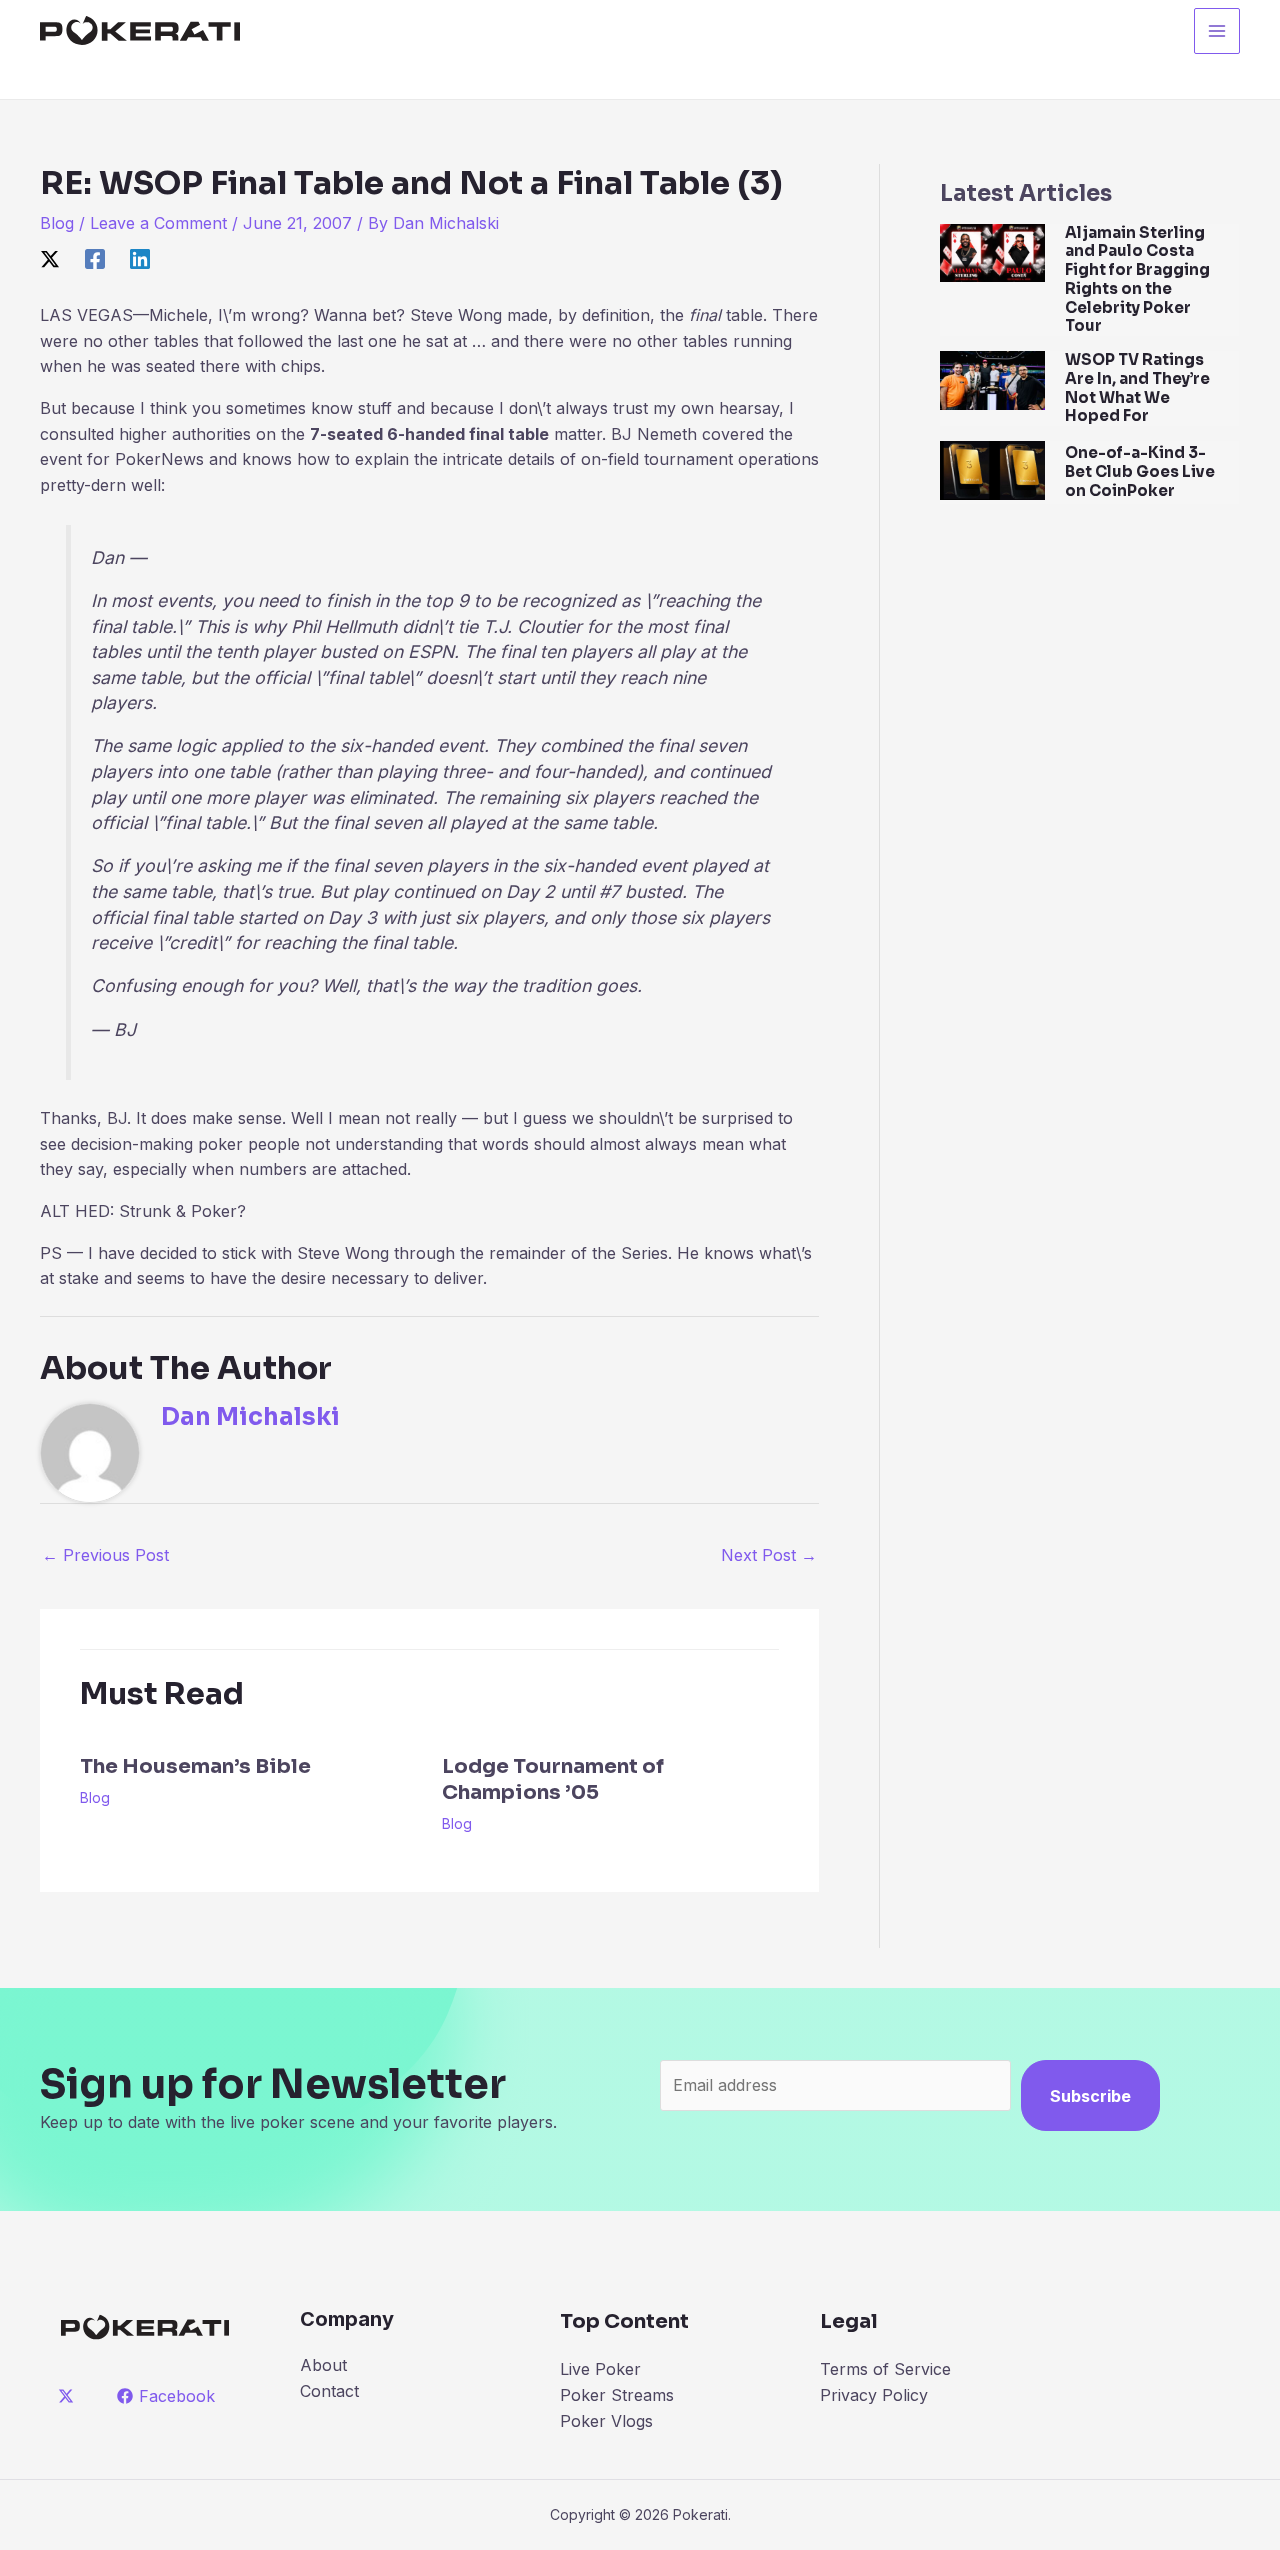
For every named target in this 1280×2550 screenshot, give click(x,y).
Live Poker (600, 2369)
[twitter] (69, 2396)
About (323, 2365)
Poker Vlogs (606, 2421)
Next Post (769, 1555)
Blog (57, 223)
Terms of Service (885, 2369)
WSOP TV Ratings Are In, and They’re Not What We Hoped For (1137, 387)
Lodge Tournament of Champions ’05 (553, 1779)
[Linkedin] (140, 259)
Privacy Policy (874, 2395)
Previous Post (105, 1555)
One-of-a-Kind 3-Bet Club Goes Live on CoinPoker (1140, 471)
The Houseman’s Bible (195, 1766)
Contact (329, 2391)
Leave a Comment (158, 223)
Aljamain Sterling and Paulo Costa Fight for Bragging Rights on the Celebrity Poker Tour (1137, 279)
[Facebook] (95, 259)
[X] (50, 259)
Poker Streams (617, 2395)
